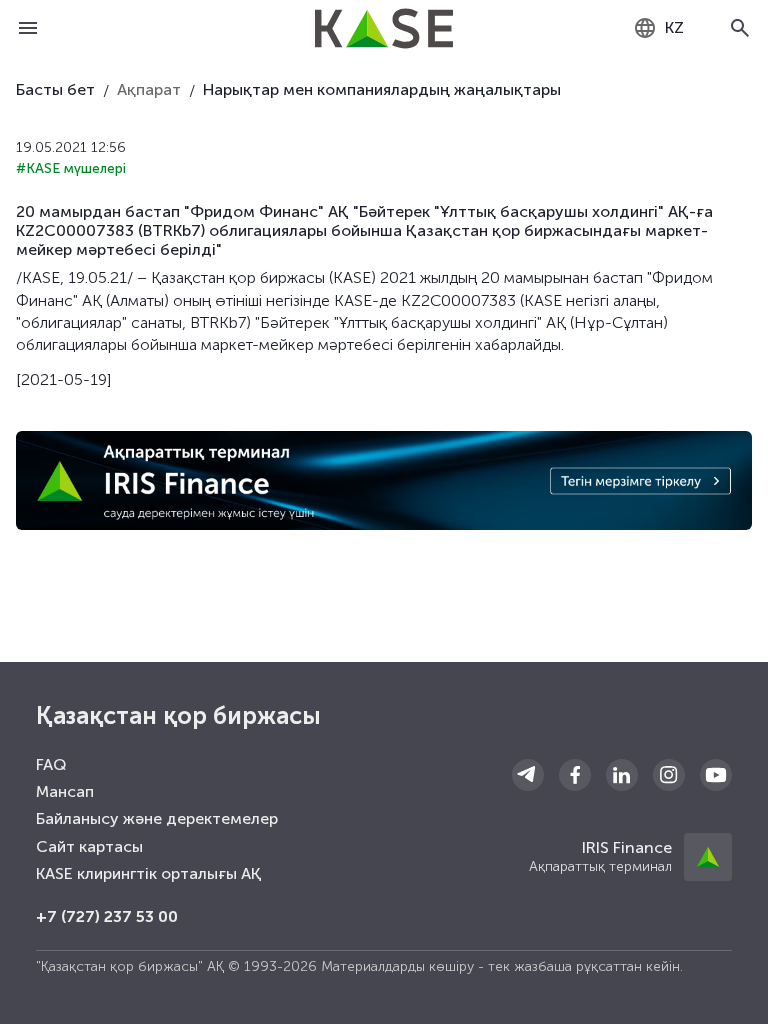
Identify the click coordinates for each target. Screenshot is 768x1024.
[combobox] (658, 28)
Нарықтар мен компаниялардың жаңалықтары (382, 89)
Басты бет (55, 89)
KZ (674, 27)
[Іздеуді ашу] (740, 28)
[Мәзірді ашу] (28, 28)
